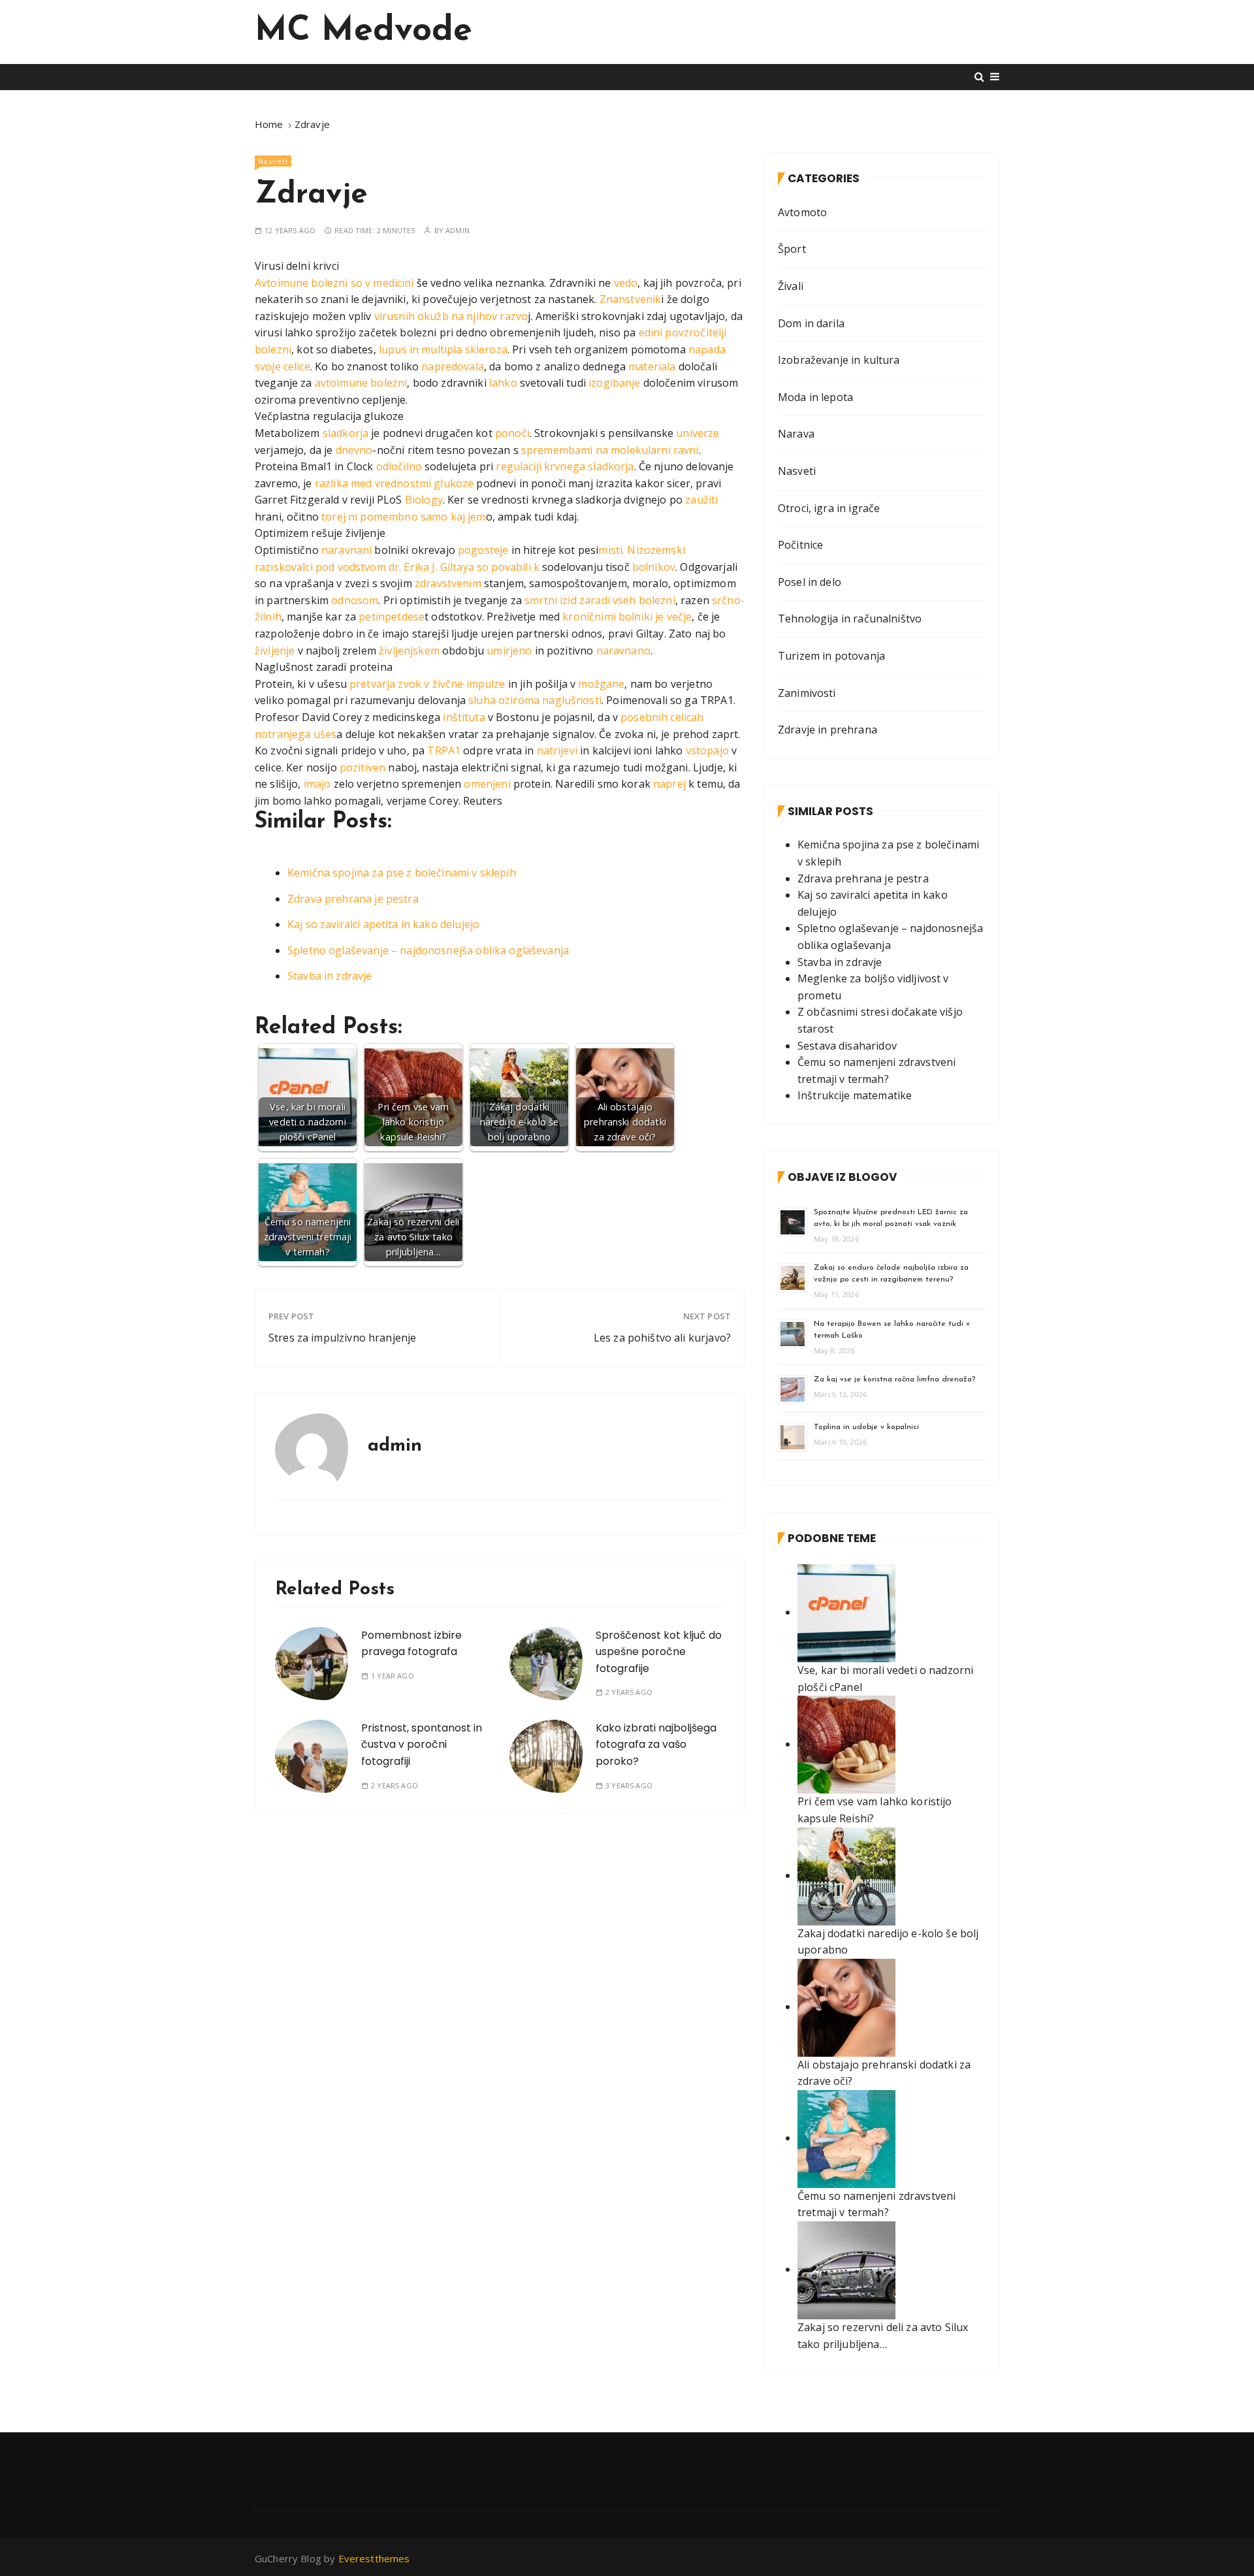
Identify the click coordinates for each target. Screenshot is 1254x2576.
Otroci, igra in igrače (829, 508)
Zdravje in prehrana (828, 730)
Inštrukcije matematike (855, 1095)
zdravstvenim (449, 583)
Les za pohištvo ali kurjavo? (662, 1338)
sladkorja (346, 433)
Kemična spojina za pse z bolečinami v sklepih (402, 873)
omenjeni (488, 784)
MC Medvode (364, 31)
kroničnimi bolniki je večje (627, 617)
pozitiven (362, 767)
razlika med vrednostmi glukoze (394, 483)
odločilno (399, 466)
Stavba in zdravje (330, 976)
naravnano (623, 651)
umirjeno (509, 651)
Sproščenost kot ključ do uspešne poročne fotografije (659, 1652)
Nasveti (273, 161)
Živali (791, 286)
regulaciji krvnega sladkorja (565, 466)
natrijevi (559, 750)
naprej (671, 784)
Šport (792, 249)
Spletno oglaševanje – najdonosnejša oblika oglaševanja (428, 950)
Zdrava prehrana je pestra (353, 899)
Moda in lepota (815, 397)
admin (458, 230)
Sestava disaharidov (847, 1046)
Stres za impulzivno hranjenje (342, 1338)
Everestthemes (374, 2558)
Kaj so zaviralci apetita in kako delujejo (383, 924)
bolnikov (654, 567)
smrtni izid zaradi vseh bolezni (600, 600)
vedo (626, 283)
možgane (601, 684)
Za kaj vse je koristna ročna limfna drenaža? (894, 1379)
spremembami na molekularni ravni (610, 450)
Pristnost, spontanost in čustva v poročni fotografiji (422, 1745)
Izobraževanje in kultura (839, 360)
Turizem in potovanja (831, 656)
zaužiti (701, 500)
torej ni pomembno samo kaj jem (404, 517)
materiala (653, 366)
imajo (319, 784)
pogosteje (485, 550)
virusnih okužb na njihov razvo (451, 316)
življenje (276, 651)
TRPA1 (445, 750)
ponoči (512, 433)
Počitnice (800, 545)
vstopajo (707, 750)
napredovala (453, 366)
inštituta (465, 717)
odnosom (355, 600)
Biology (424, 500)
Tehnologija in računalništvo (850, 619)
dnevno (354, 450)
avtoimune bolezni (361, 383)
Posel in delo (810, 582)
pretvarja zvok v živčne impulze (427, 684)
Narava (796, 434)
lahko (502, 383)
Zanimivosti (807, 693)
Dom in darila (811, 323)
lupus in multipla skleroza (442, 349)
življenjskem (409, 651)
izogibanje (616, 383)
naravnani (348, 550)
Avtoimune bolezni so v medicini (334, 283)
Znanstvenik (631, 299)
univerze (698, 433)
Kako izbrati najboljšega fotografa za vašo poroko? (656, 1745)
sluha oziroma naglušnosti (534, 700)
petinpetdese (392, 617)
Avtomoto (802, 212)
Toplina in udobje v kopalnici (866, 1427)
